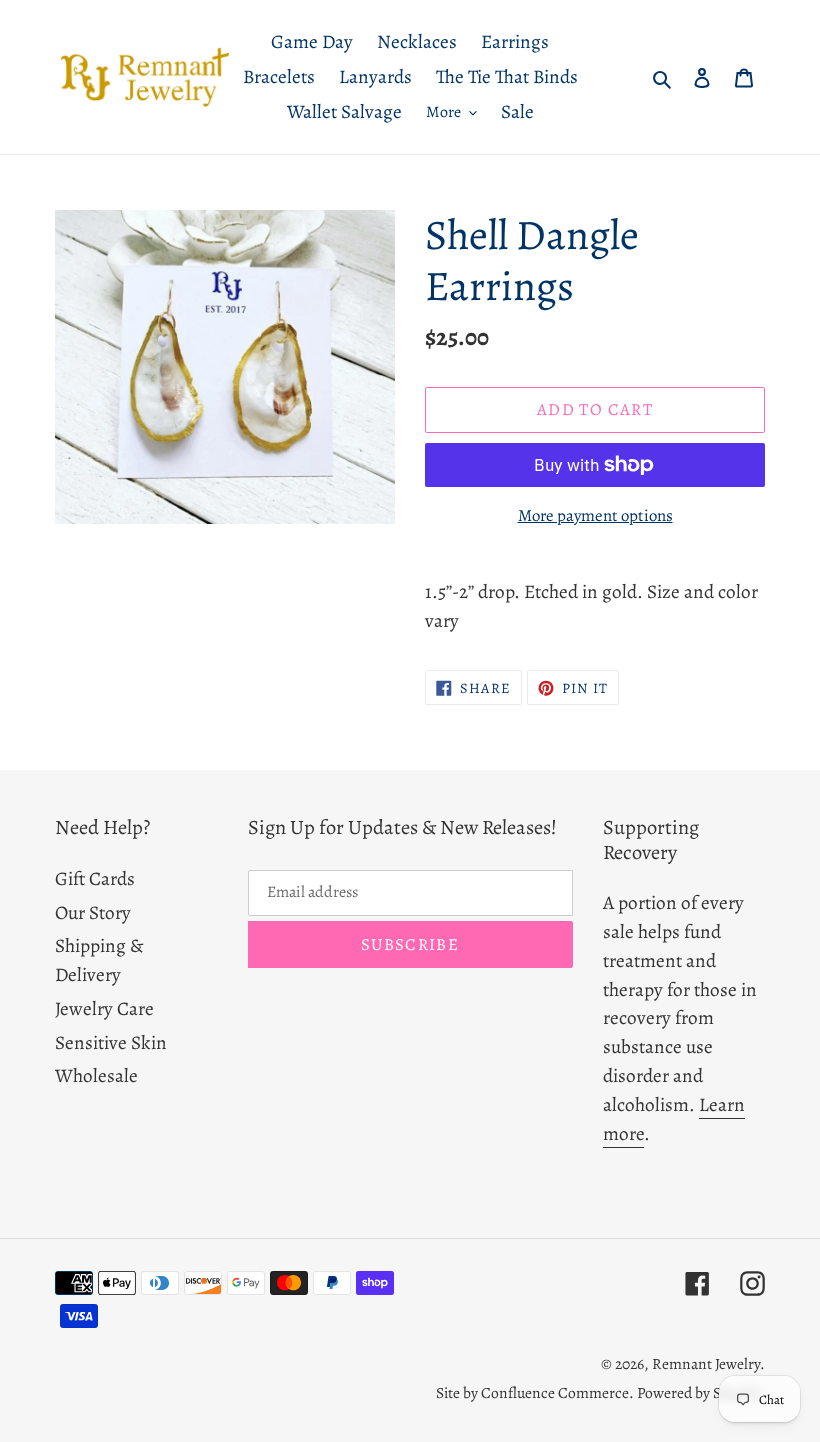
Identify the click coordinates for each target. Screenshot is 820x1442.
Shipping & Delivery (99, 960)
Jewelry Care (104, 1008)
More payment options (595, 515)
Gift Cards (95, 878)
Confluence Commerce (555, 1392)
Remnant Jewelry (706, 1363)
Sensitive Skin (111, 1042)
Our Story (93, 912)
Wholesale (96, 1075)
